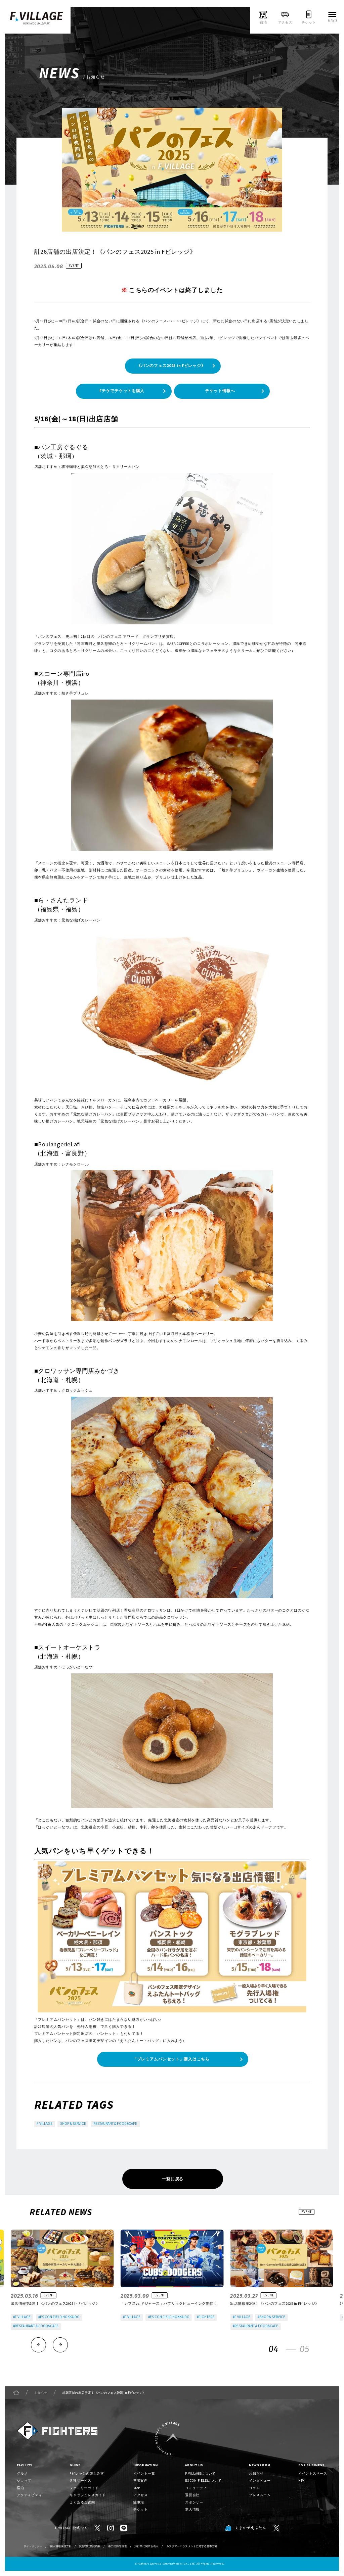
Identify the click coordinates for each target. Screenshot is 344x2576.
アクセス (141, 2495)
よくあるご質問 (82, 2502)
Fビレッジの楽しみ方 (87, 2474)
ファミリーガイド (84, 2488)
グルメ (22, 2474)
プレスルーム (260, 2495)
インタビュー (260, 2481)
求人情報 (192, 2510)
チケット (141, 2510)
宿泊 (20, 2488)
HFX (302, 2481)
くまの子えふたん (250, 2528)
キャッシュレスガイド (88, 2495)
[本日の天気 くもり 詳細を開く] (196, 20)
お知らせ (41, 2393)
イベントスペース (313, 2474)
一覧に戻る (173, 2179)
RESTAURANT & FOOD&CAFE (115, 2124)
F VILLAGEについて (200, 2474)
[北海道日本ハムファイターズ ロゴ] (57, 2431)
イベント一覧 (144, 2474)
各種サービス (80, 2481)
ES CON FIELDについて (203, 2481)
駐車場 (139, 2502)
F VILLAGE (45, 2124)
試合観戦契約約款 (90, 2546)
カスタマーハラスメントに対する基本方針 (192, 2546)
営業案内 (141, 2481)
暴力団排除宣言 (118, 2546)
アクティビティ (29, 2495)
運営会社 (192, 2495)
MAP (137, 2488)
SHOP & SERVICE (73, 2124)
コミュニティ (196, 2488)
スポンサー (194, 2502)
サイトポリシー (33, 2546)
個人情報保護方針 (61, 2546)
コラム (254, 2488)
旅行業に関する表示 (146, 2546)
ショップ (24, 2481)
